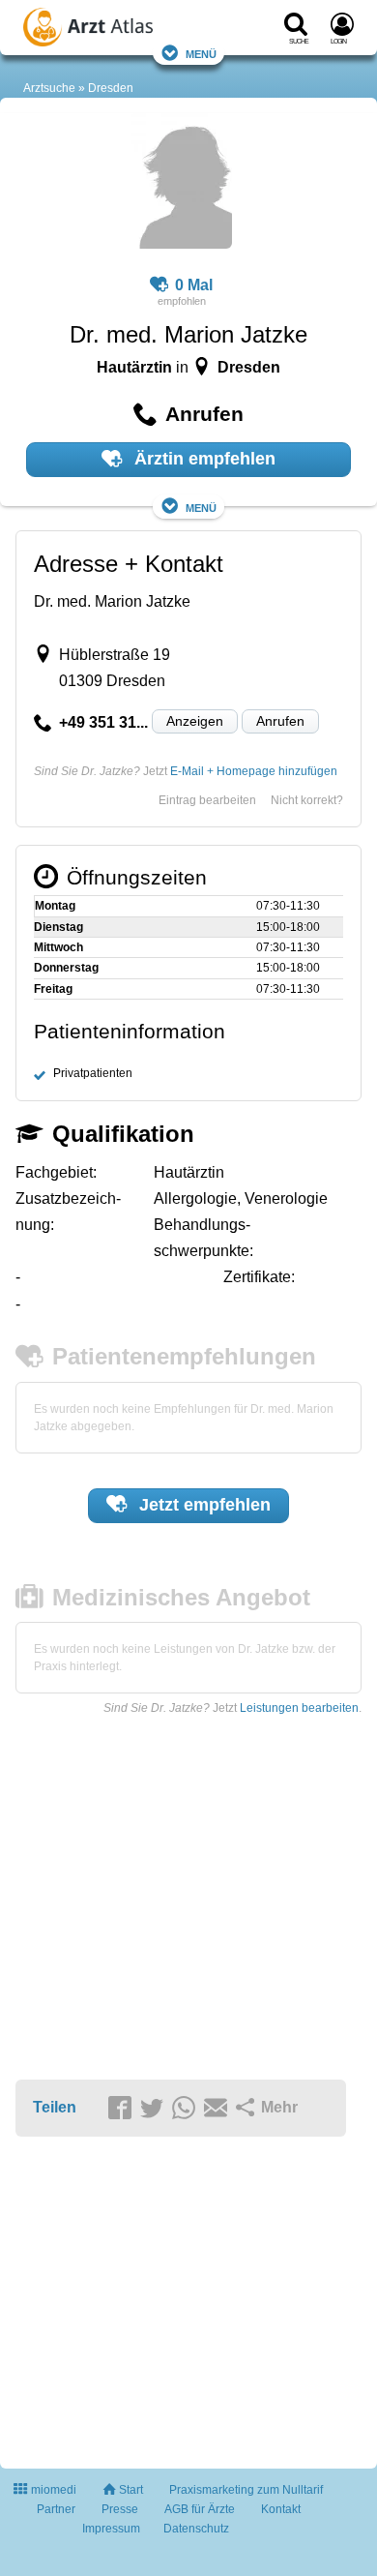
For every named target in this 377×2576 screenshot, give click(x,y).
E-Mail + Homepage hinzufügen (254, 771)
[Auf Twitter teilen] (155, 2109)
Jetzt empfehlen (203, 1505)
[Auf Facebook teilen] (123, 2109)
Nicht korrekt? (307, 800)
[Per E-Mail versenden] (218, 2109)
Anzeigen (195, 721)
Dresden (111, 88)
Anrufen (280, 721)
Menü (201, 53)
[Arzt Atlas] (116, 30)
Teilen (55, 2107)
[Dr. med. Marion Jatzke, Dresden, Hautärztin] (181, 184)
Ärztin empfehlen (203, 459)
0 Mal (194, 285)
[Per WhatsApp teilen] (187, 2109)
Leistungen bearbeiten (299, 1708)
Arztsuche (49, 88)
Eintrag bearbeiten (207, 800)
